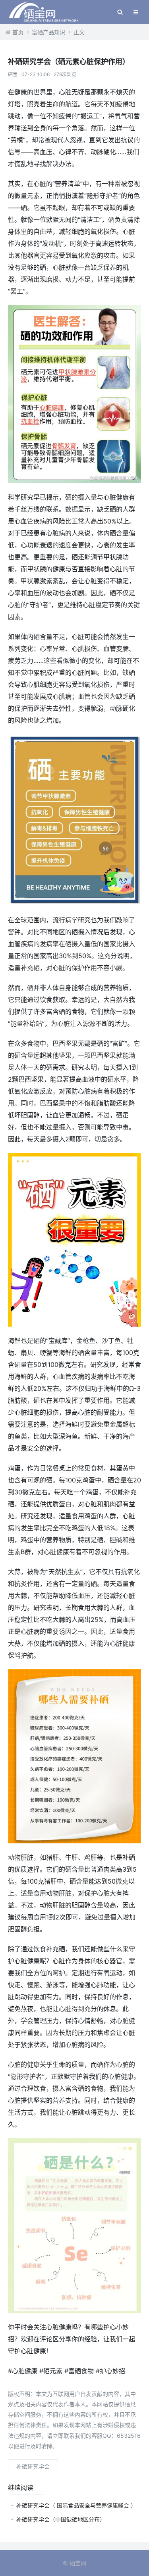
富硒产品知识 (48, 32)
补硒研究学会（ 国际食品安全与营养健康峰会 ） (76, 2505)
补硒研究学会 (33, 2466)
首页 (18, 32)
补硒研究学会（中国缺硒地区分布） (61, 2519)
